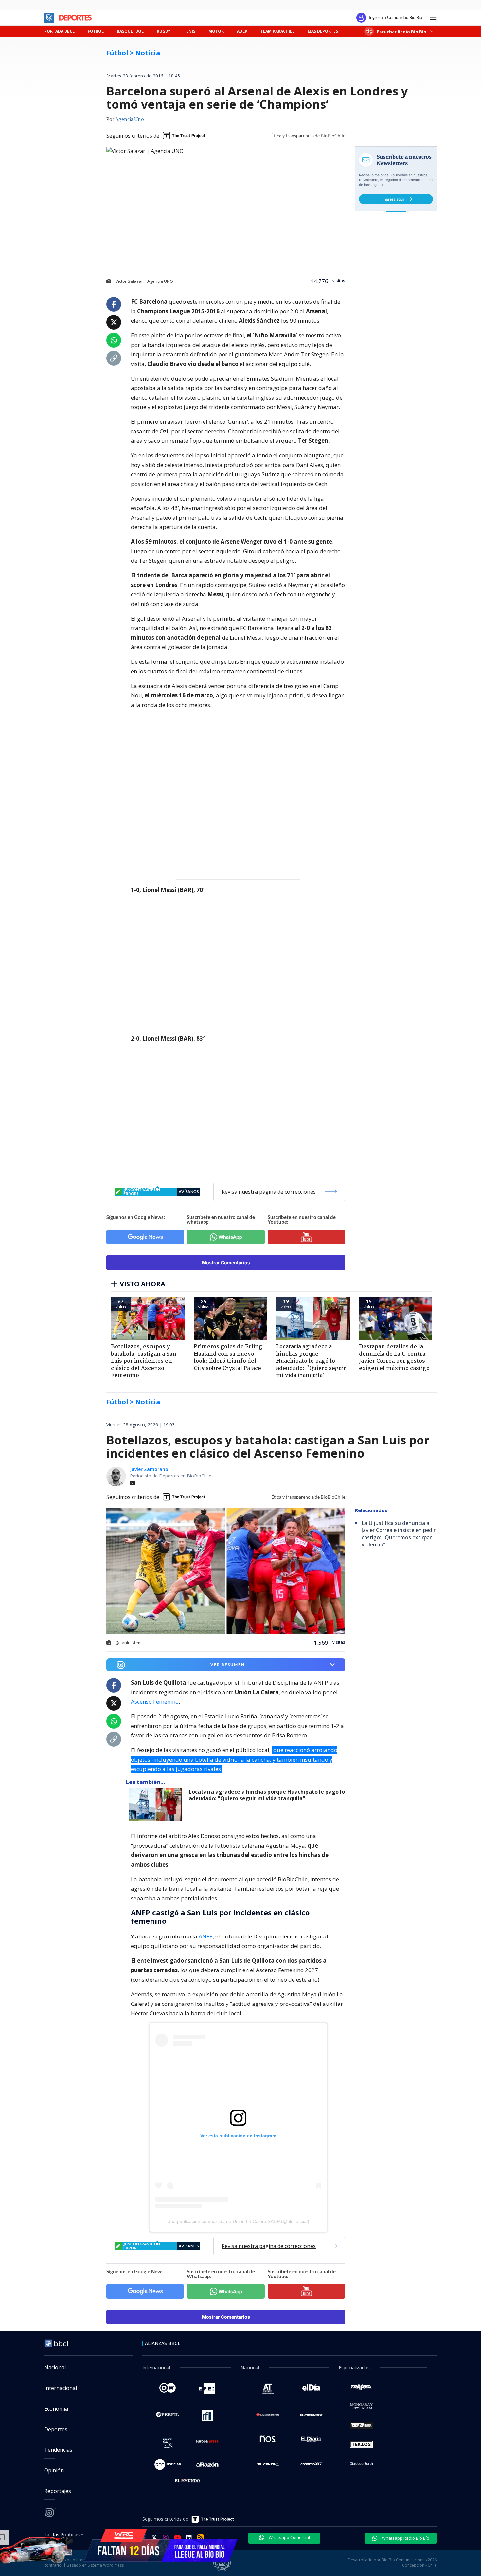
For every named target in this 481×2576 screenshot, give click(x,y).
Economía (56, 2409)
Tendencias (58, 2450)
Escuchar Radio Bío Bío (402, 32)
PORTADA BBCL (59, 31)
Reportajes (58, 2491)
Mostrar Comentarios (226, 1262)
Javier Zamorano (149, 1469)
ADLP (242, 31)
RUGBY (164, 31)
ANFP (206, 1936)
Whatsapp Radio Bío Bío (405, 2538)
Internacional (61, 2388)
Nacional (55, 2367)
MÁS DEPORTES (323, 31)
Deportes (56, 2429)
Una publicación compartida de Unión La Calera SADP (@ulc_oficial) (238, 2221)
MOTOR (216, 31)
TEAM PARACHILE (277, 31)
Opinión (54, 2470)
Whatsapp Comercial (289, 2537)
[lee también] (157, 1805)
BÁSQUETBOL (130, 31)
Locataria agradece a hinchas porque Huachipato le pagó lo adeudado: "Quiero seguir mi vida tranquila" (267, 1795)
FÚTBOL (96, 31)
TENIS (189, 31)
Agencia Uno (130, 120)
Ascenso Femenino (155, 1702)
